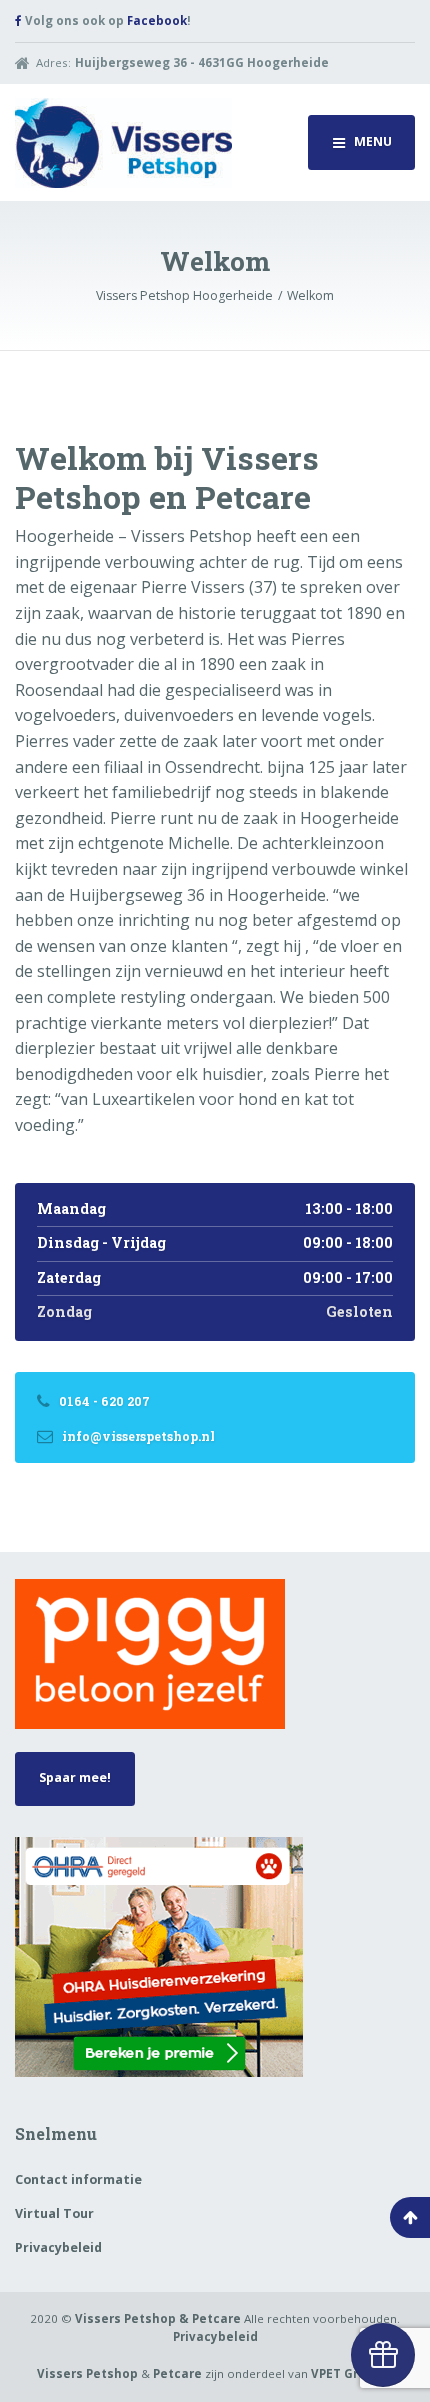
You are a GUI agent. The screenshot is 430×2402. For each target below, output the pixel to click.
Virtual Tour (54, 2213)
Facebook (157, 20)
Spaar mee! (75, 1777)
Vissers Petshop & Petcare (158, 2318)
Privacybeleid (58, 2247)
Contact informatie (78, 2179)
